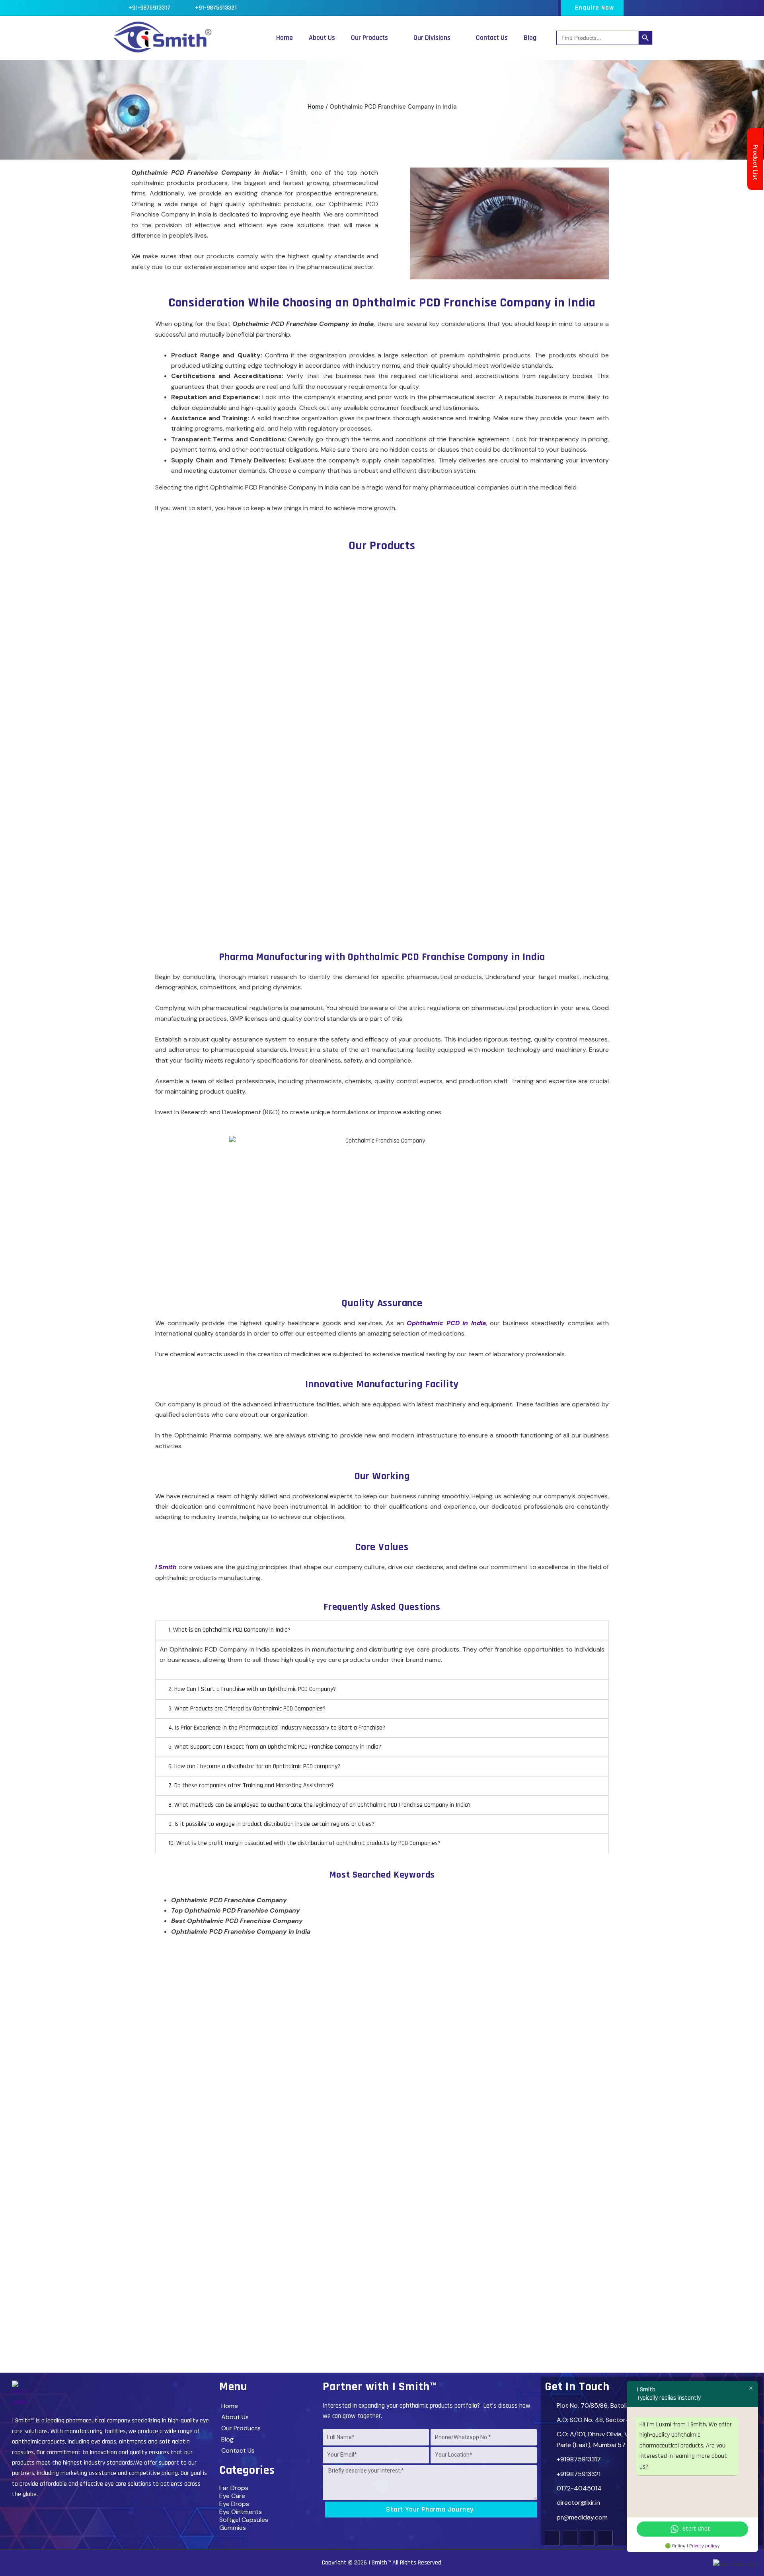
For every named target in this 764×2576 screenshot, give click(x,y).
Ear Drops (234, 2488)
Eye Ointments (241, 2512)
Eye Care (232, 2496)
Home (285, 38)
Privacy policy (703, 2546)
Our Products (369, 38)
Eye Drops (234, 2504)
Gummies (233, 2528)
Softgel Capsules (244, 2520)
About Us (322, 38)
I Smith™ (380, 2563)
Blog (530, 38)
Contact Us (492, 38)
